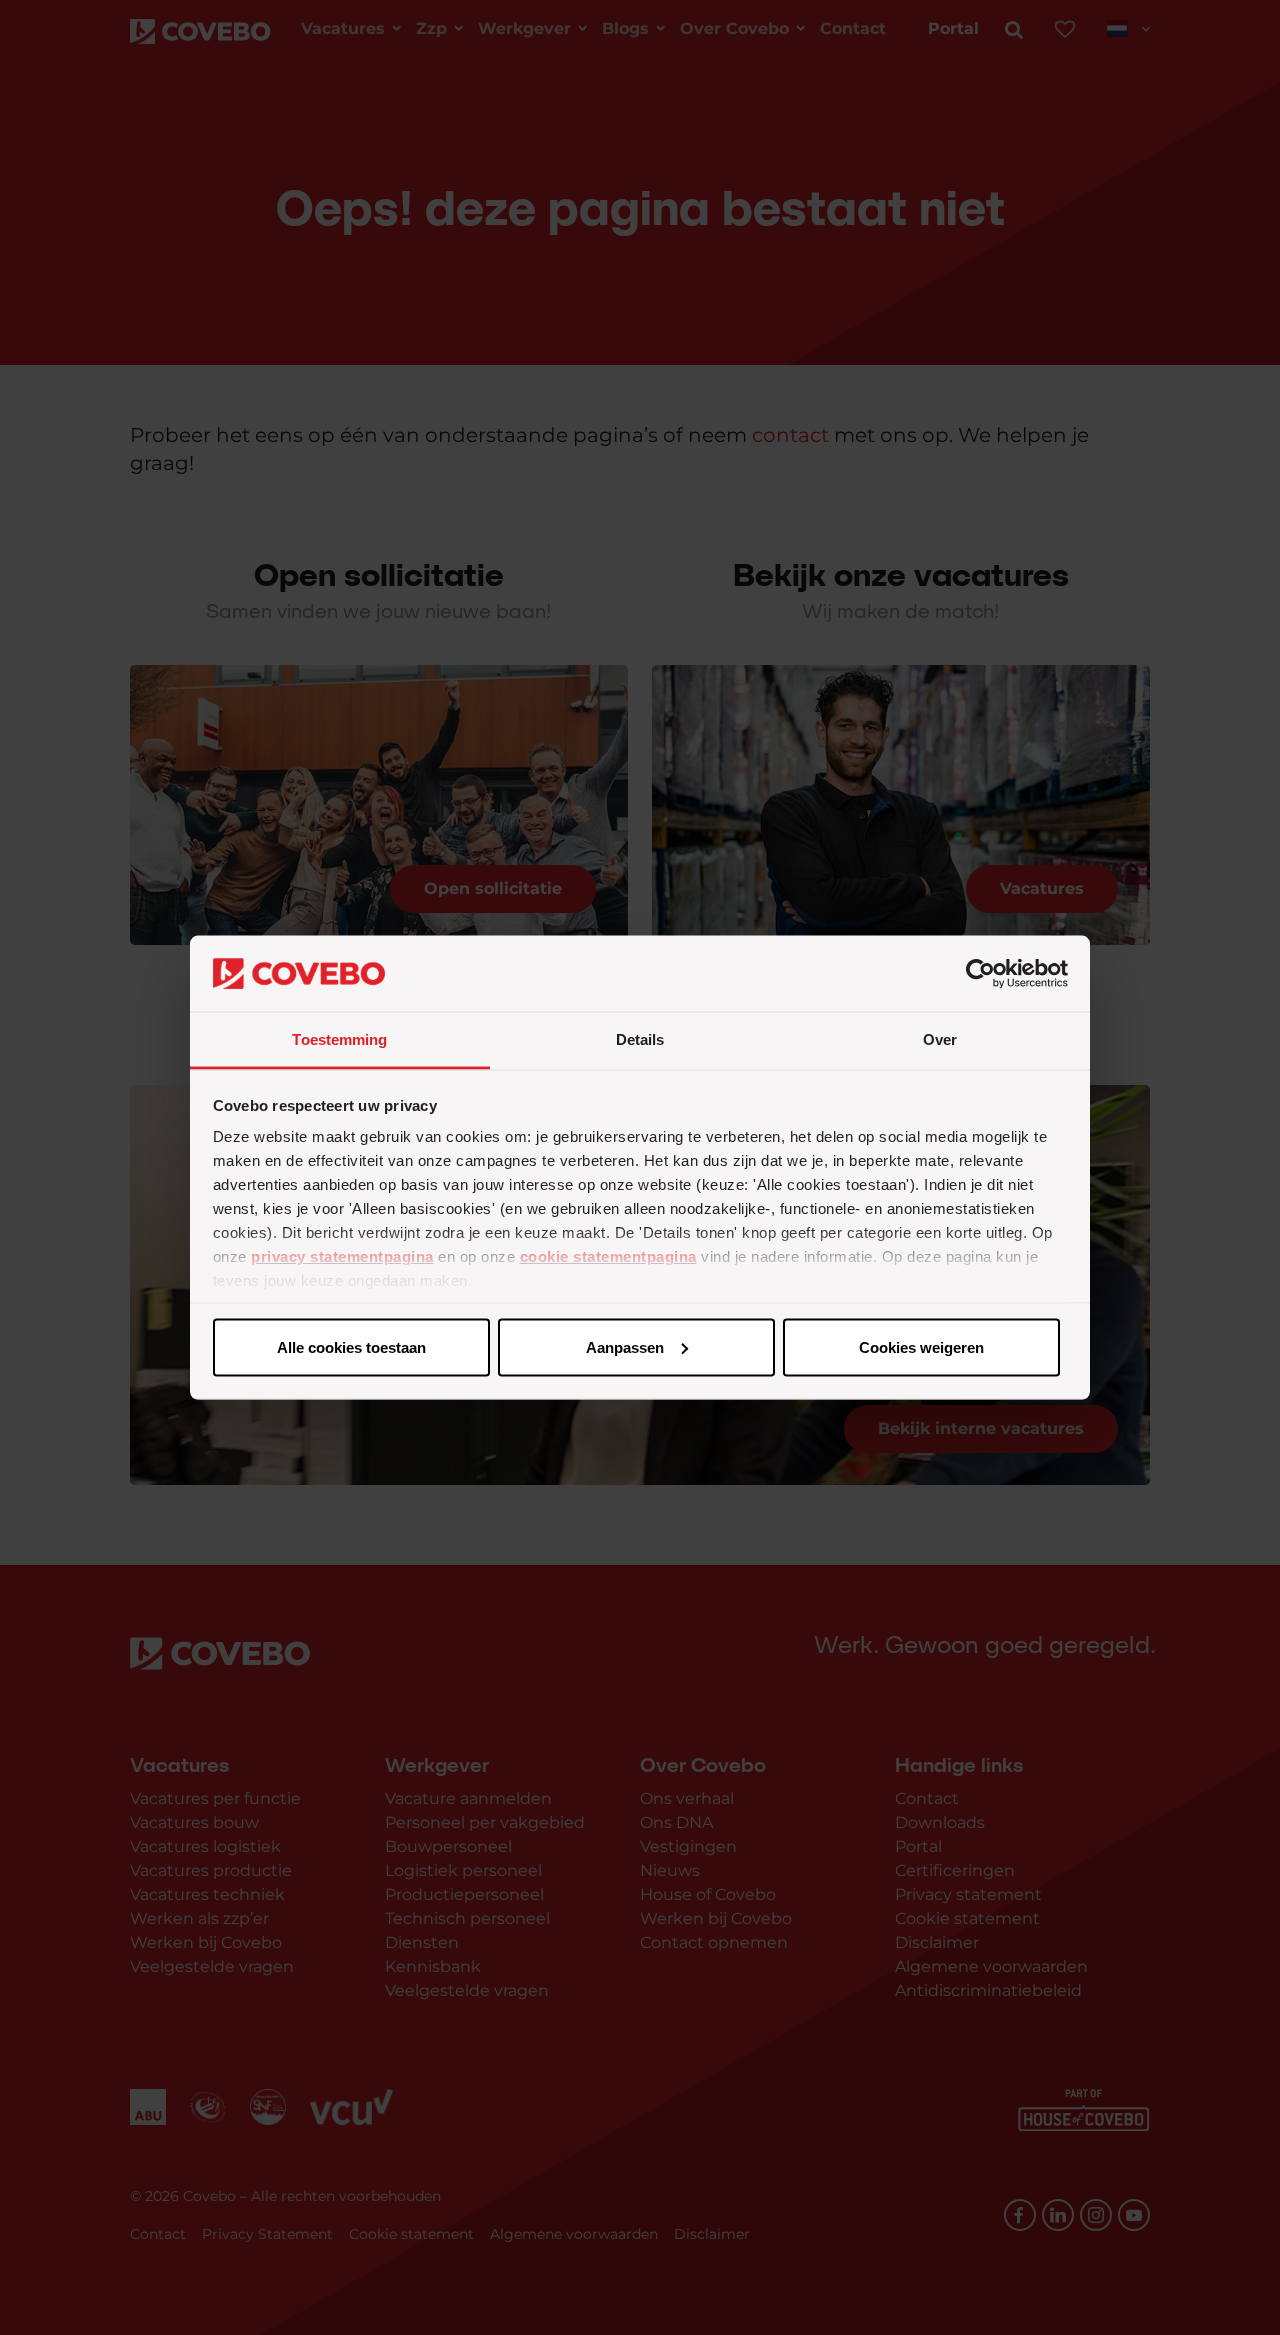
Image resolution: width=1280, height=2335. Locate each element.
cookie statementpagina (608, 1256)
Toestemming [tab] (339, 1039)
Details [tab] (640, 1039)
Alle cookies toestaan (351, 1346)
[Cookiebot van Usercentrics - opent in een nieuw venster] (980, 974)
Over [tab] (940, 1039)
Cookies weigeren (921, 1346)
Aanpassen (625, 1346)
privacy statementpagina (342, 1256)
